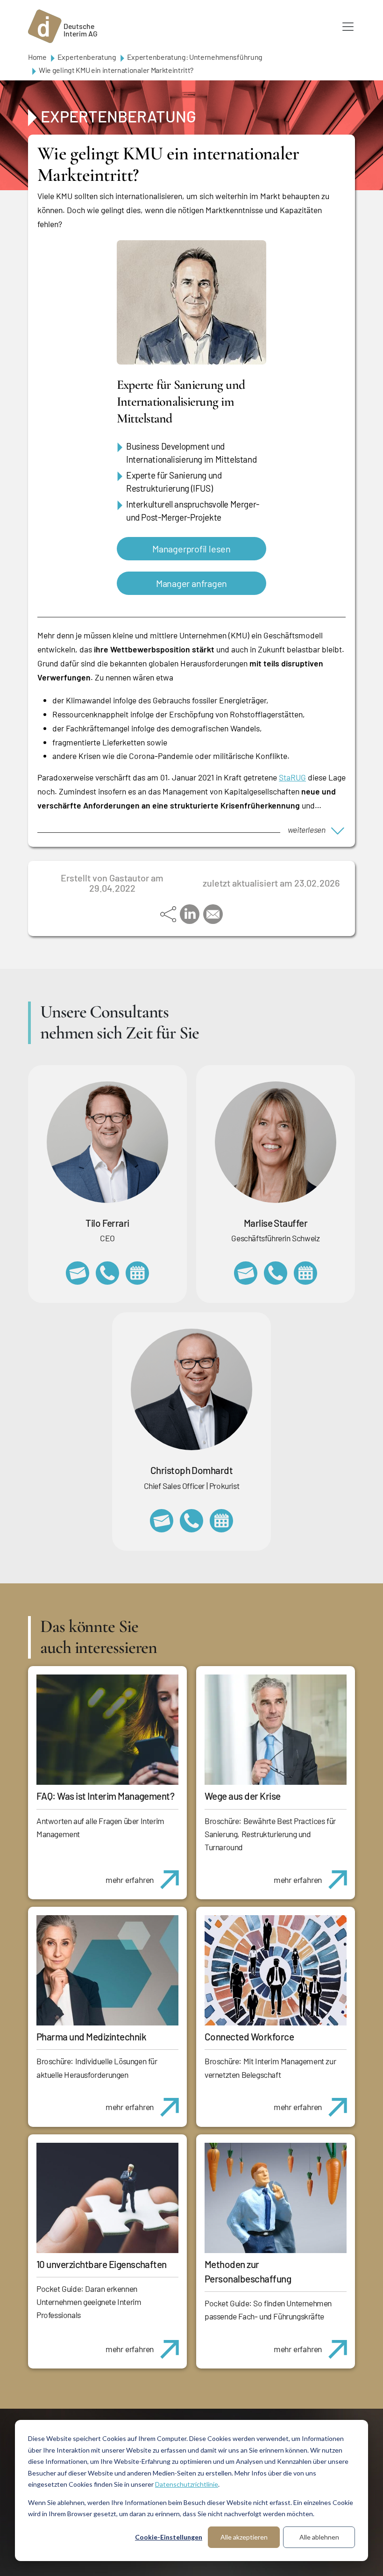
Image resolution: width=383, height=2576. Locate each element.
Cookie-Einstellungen (169, 2537)
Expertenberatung (87, 57)
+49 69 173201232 (191, 1521)
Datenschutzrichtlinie (187, 2484)
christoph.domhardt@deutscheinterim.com (162, 1521)
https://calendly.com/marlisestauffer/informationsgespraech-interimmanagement (305, 1273)
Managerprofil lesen (191, 549)
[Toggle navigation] (348, 27)
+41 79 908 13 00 (276, 1273)
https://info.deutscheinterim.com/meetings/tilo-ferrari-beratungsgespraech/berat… (137, 1273)
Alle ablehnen (319, 2537)
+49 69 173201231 (107, 1273)
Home (37, 57)
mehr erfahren (130, 1880)
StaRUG (292, 777)
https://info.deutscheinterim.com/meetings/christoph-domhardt (221, 1521)
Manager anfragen (191, 583)
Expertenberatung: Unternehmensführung (195, 57)
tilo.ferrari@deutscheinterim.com (78, 1273)
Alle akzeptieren (244, 2537)
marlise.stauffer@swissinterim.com (246, 1273)
